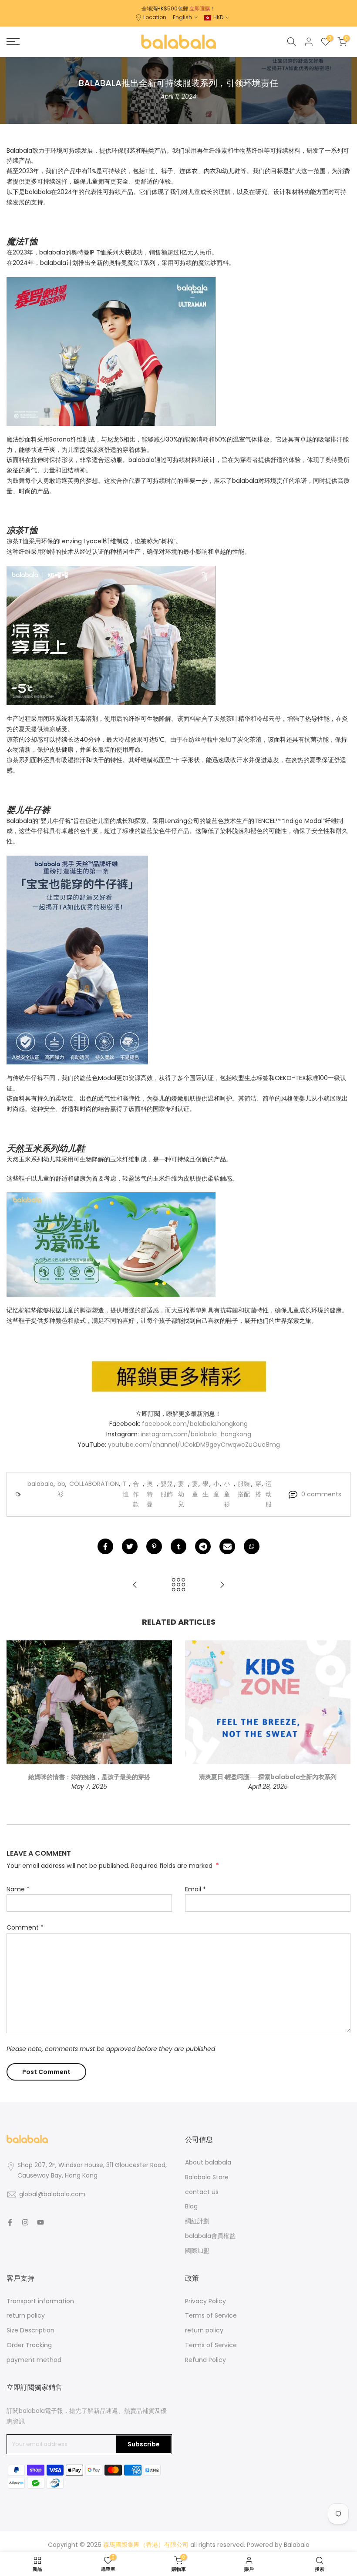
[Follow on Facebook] (10, 2222)
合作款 (136, 1494)
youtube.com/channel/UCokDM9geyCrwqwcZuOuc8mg (194, 1445)
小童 (216, 1489)
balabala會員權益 (210, 2236)
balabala (40, 1484)
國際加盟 (197, 2251)
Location (155, 17)
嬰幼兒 (181, 1494)
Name (18, 1889)
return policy (26, 2315)
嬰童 (195, 1489)
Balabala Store (207, 2177)
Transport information (40, 2301)
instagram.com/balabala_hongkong (196, 1434)
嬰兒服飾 (167, 1489)
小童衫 (227, 1494)
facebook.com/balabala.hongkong (195, 1424)
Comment (25, 1927)
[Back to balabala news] (178, 1585)
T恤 (126, 1489)
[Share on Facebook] (105, 1546)
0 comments (321, 1494)
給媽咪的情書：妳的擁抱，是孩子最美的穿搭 (89, 1777)
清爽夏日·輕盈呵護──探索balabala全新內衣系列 (268, 1777)
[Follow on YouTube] (40, 2222)
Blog (191, 2206)
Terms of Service (211, 2315)
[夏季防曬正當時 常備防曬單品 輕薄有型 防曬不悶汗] (222, 1585)
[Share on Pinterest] (154, 1546)
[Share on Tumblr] (178, 1546)
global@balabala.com (52, 2194)
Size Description (30, 2330)
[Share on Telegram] (203, 1546)
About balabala (208, 2162)
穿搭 (258, 1489)
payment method (34, 2360)
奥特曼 (150, 1494)
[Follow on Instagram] (25, 2222)
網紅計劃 (197, 2221)
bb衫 (61, 1489)
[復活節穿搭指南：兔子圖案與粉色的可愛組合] (135, 1585)
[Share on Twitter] (130, 1546)
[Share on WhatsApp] (252, 1546)
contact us (202, 2192)
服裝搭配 (244, 1489)
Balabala (297, 2545)
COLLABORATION (94, 1484)
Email (195, 1889)
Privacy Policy (205, 2301)
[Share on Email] (227, 1546)
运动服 (269, 1494)
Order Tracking (29, 2345)
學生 (205, 1489)
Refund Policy (205, 2360)
